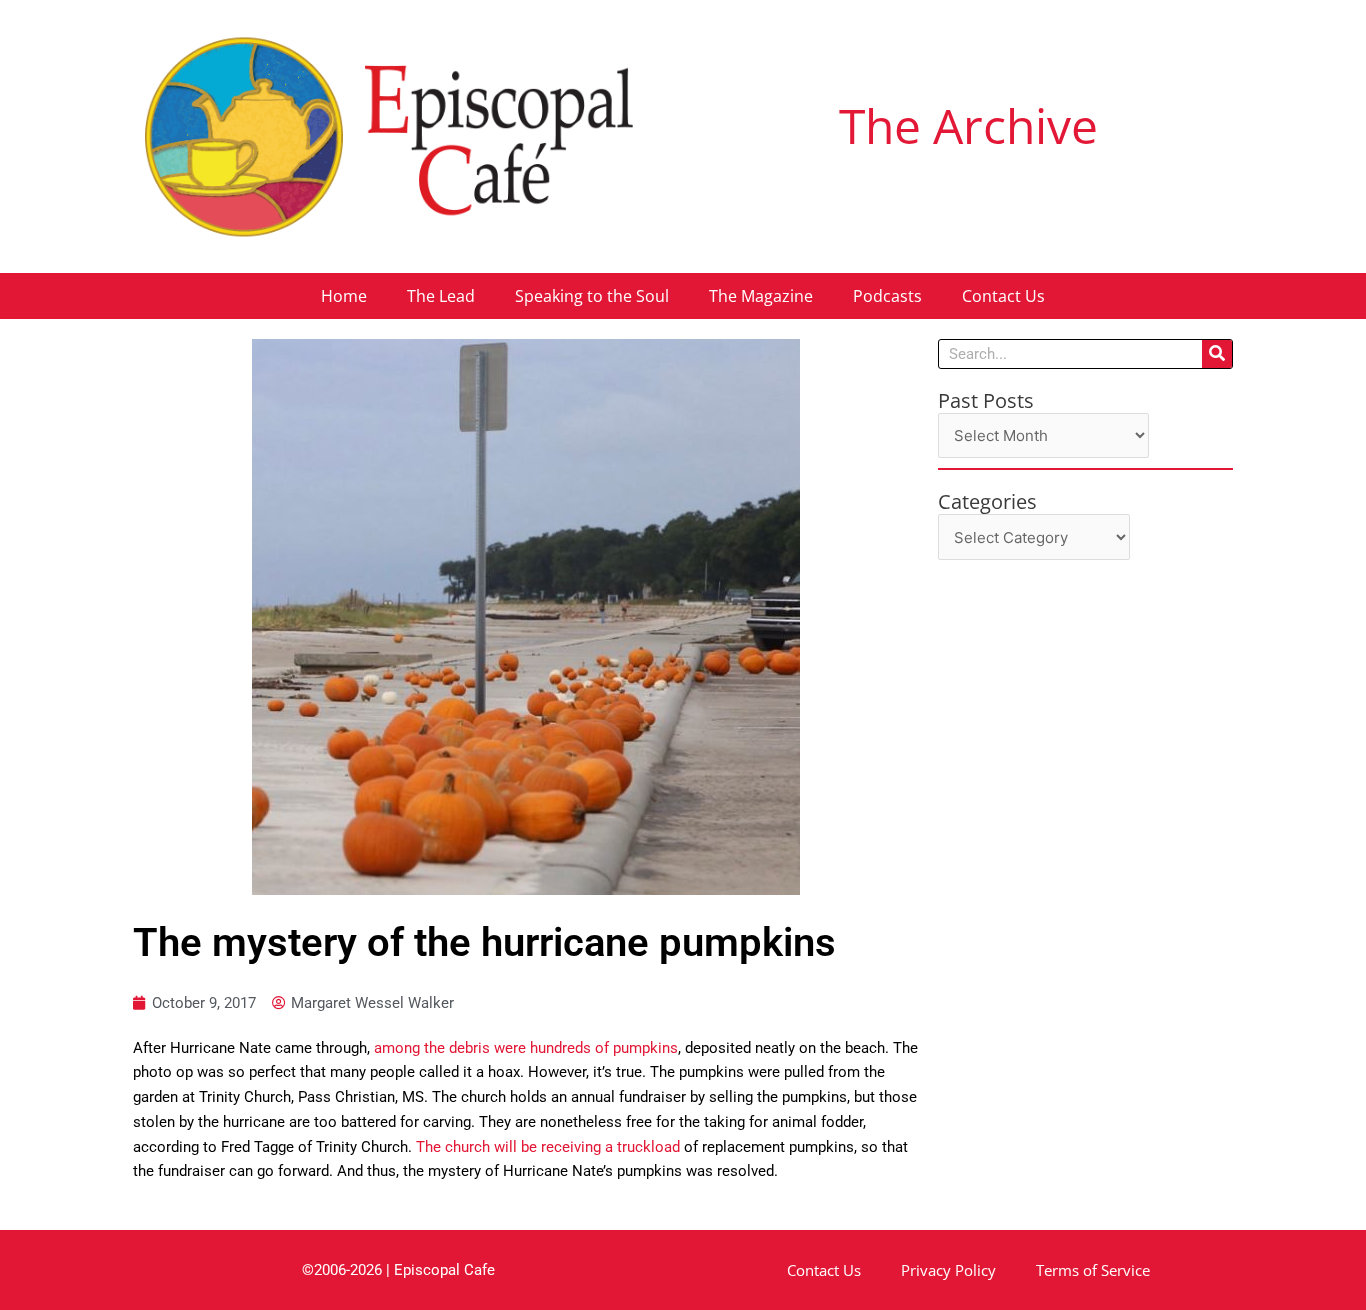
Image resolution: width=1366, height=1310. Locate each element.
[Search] (1217, 354)
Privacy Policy (948, 1270)
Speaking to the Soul (592, 296)
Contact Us (1003, 296)
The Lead (441, 296)
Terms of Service (1093, 1270)
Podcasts (887, 296)
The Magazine (761, 296)
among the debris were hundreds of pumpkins (526, 1048)
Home (344, 296)
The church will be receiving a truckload (548, 1147)
